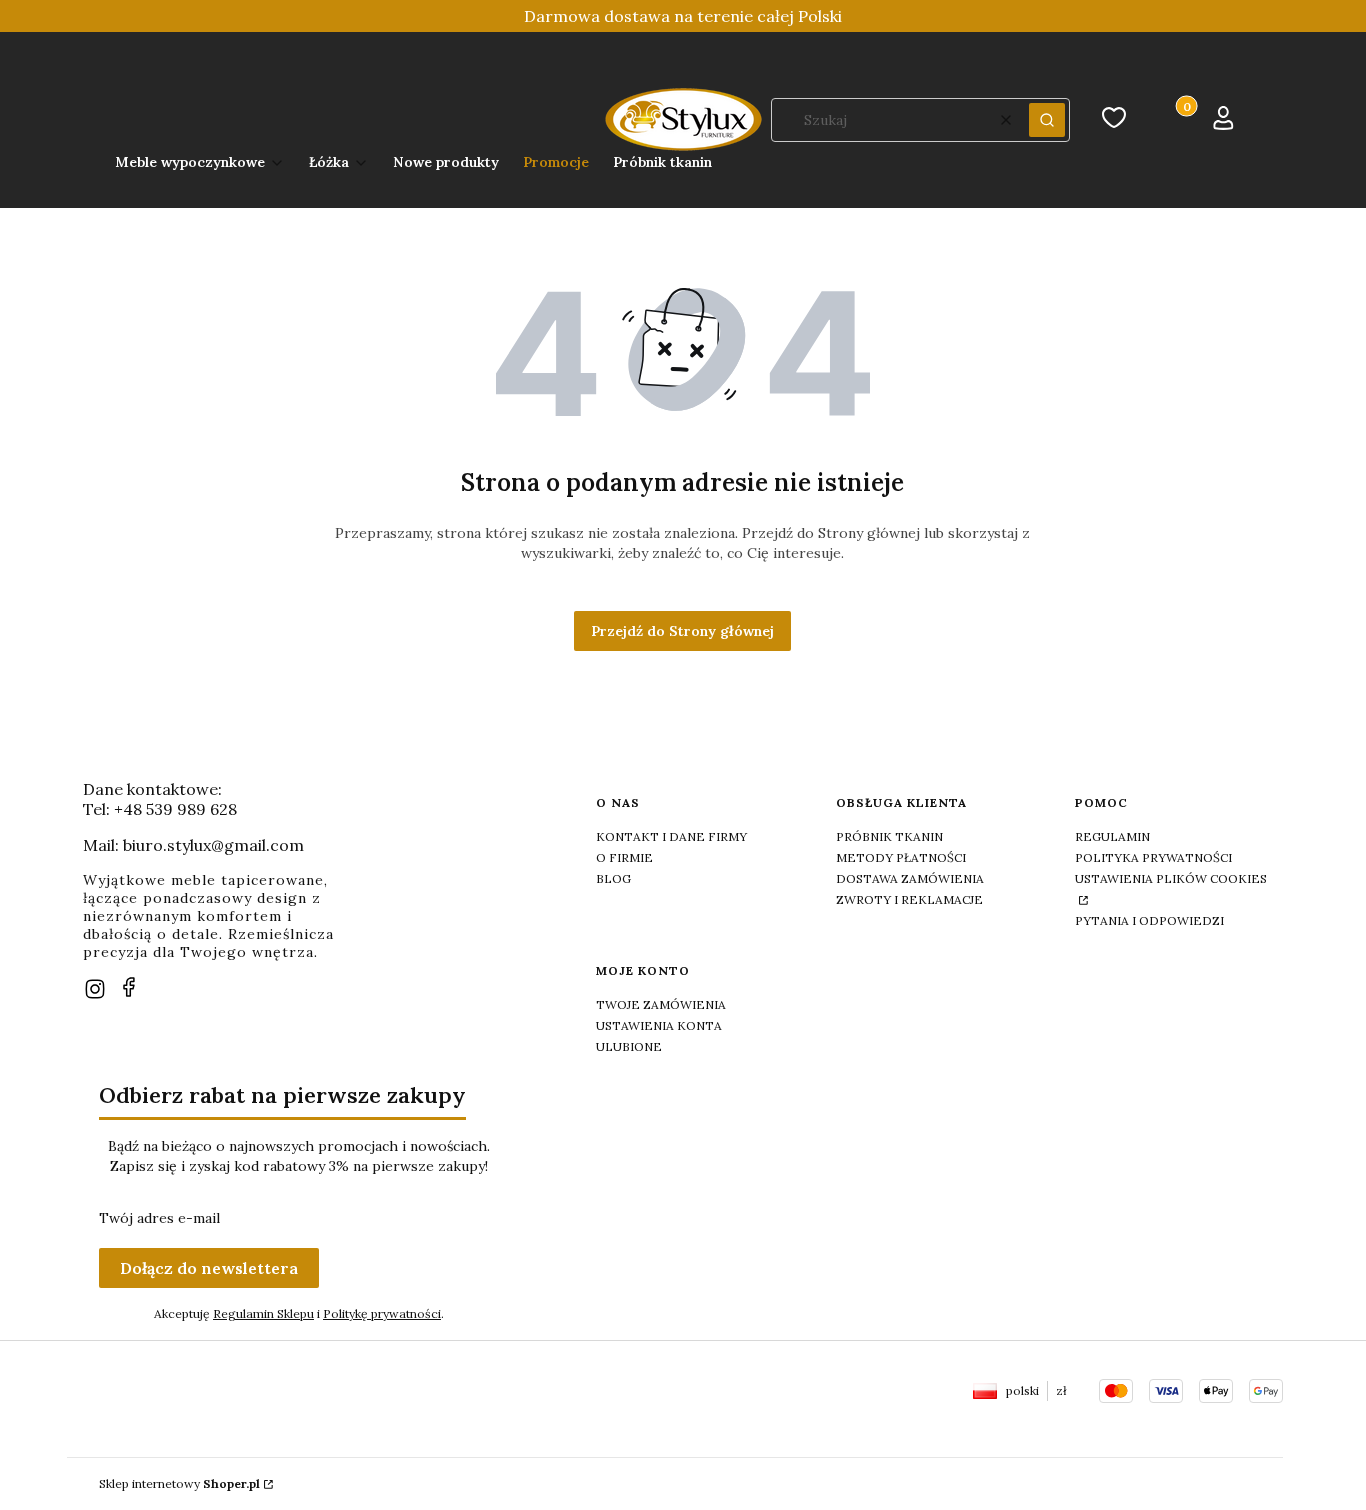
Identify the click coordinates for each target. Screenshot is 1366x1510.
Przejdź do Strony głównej (682, 631)
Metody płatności (901, 857)
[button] (1047, 120)
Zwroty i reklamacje (909, 899)
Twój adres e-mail (159, 1218)
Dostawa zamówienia (910, 878)
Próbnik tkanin (889, 836)
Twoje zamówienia (661, 1004)
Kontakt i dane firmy (671, 836)
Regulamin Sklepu (263, 1313)
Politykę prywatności (382, 1313)
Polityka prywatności (1153, 857)
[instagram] (95, 989)
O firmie (624, 857)
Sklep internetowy (179, 1483)
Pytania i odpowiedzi (1149, 920)
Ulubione (629, 1046)
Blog (613, 878)
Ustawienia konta (659, 1025)
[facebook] (129, 987)
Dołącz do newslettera (209, 1268)
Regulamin (1112, 836)
